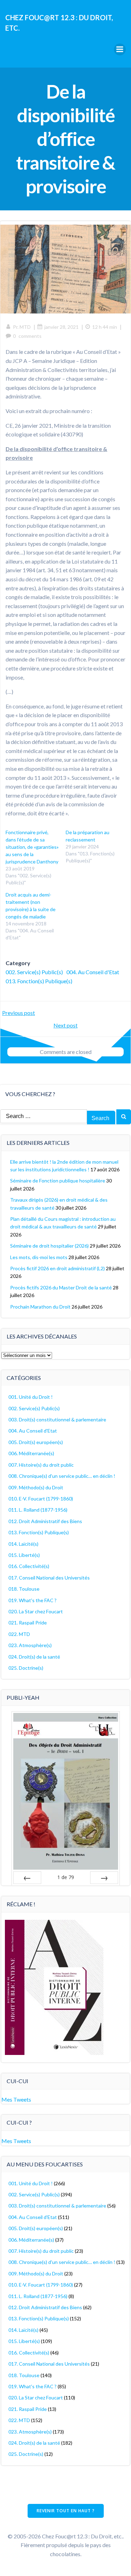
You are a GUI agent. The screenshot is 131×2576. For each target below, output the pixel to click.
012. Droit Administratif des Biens (45, 1521)
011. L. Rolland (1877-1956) (38, 1510)
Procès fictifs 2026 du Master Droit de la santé (61, 1287)
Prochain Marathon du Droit (40, 1307)
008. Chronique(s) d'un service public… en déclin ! (62, 1476)
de (66, 1877)
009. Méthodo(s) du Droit (36, 1487)
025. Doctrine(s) (26, 1668)
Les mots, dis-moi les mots (39, 1257)
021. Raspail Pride (28, 1623)
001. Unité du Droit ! (31, 1397)
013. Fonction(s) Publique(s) (39, 981)
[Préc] (27, 1878)
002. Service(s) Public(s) (34, 972)
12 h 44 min (105, 327)
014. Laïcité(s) (23, 1544)
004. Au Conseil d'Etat (93, 972)
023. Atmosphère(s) (30, 1645)
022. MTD (19, 1634)
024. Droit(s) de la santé (34, 1657)
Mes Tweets (16, 2099)
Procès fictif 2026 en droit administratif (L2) (57, 1268)
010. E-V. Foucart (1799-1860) (41, 1499)
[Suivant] (104, 1878)
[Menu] (120, 49)
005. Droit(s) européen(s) (36, 1442)
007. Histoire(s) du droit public (41, 1465)
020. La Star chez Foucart (36, 1611)
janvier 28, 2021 (61, 327)
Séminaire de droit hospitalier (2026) (49, 1246)
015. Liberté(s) (24, 1555)
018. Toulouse (24, 1589)
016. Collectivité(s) (29, 1566)
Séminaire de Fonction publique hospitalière (58, 1181)
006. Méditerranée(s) (31, 1453)
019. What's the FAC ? (32, 1600)
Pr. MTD (22, 327)
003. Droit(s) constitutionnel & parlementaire (57, 1419)
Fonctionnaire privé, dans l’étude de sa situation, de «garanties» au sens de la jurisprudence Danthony (32, 847)
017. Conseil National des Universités (49, 1578)
